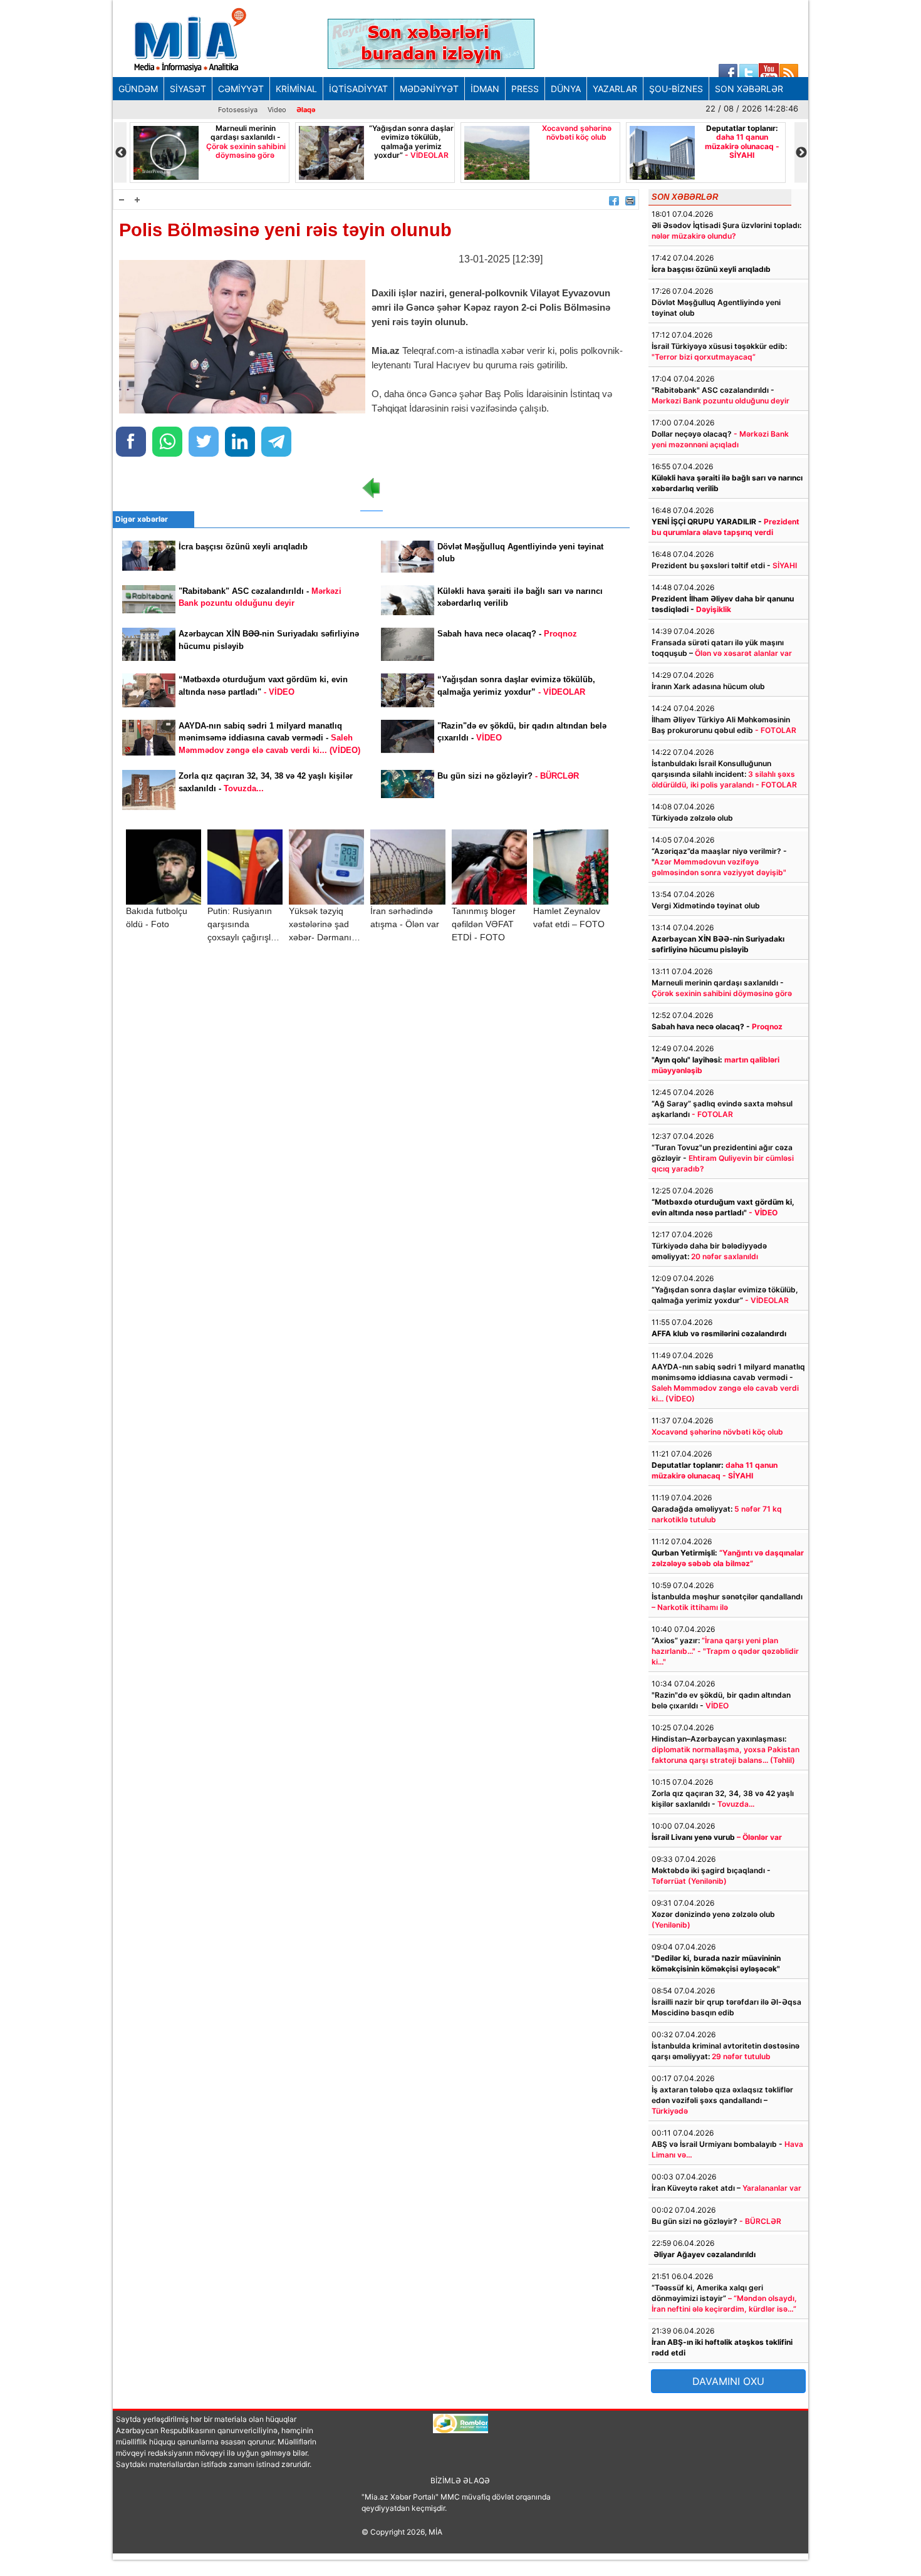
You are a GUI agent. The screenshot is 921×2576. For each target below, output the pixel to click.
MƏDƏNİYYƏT (429, 89)
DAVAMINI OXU (728, 2381)
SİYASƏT (188, 89)
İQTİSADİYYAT (358, 89)
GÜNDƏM (138, 89)
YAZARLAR (615, 89)
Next (801, 153)
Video (277, 110)
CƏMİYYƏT (241, 89)
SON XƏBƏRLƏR (749, 89)
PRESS (525, 89)
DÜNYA (566, 89)
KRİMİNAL (296, 89)
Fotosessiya (238, 110)
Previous (120, 153)
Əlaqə (306, 110)
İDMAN (485, 89)
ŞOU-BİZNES (676, 89)
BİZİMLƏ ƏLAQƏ (460, 2480)
